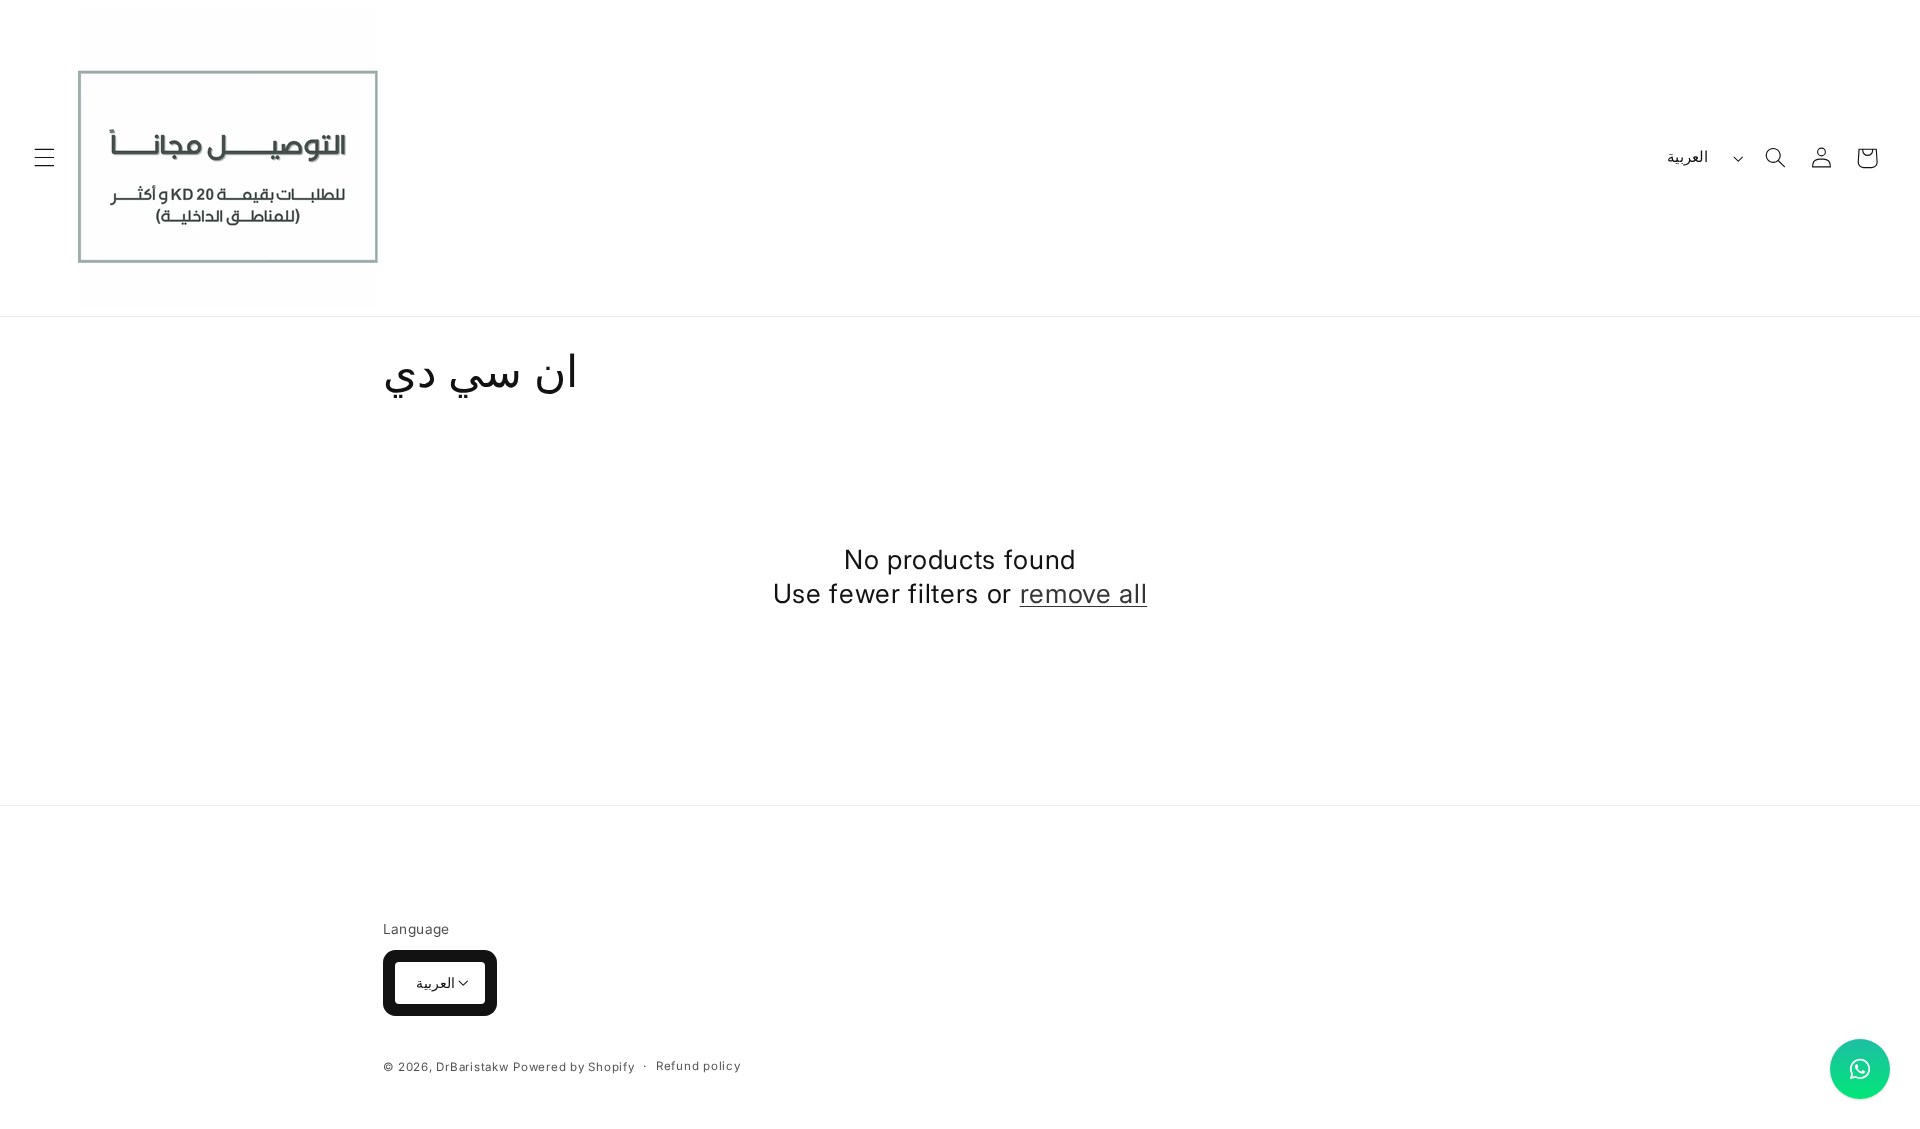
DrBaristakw (472, 1066)
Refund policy (698, 1066)
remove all (1084, 593)
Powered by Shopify (573, 1066)
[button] (44, 158)
